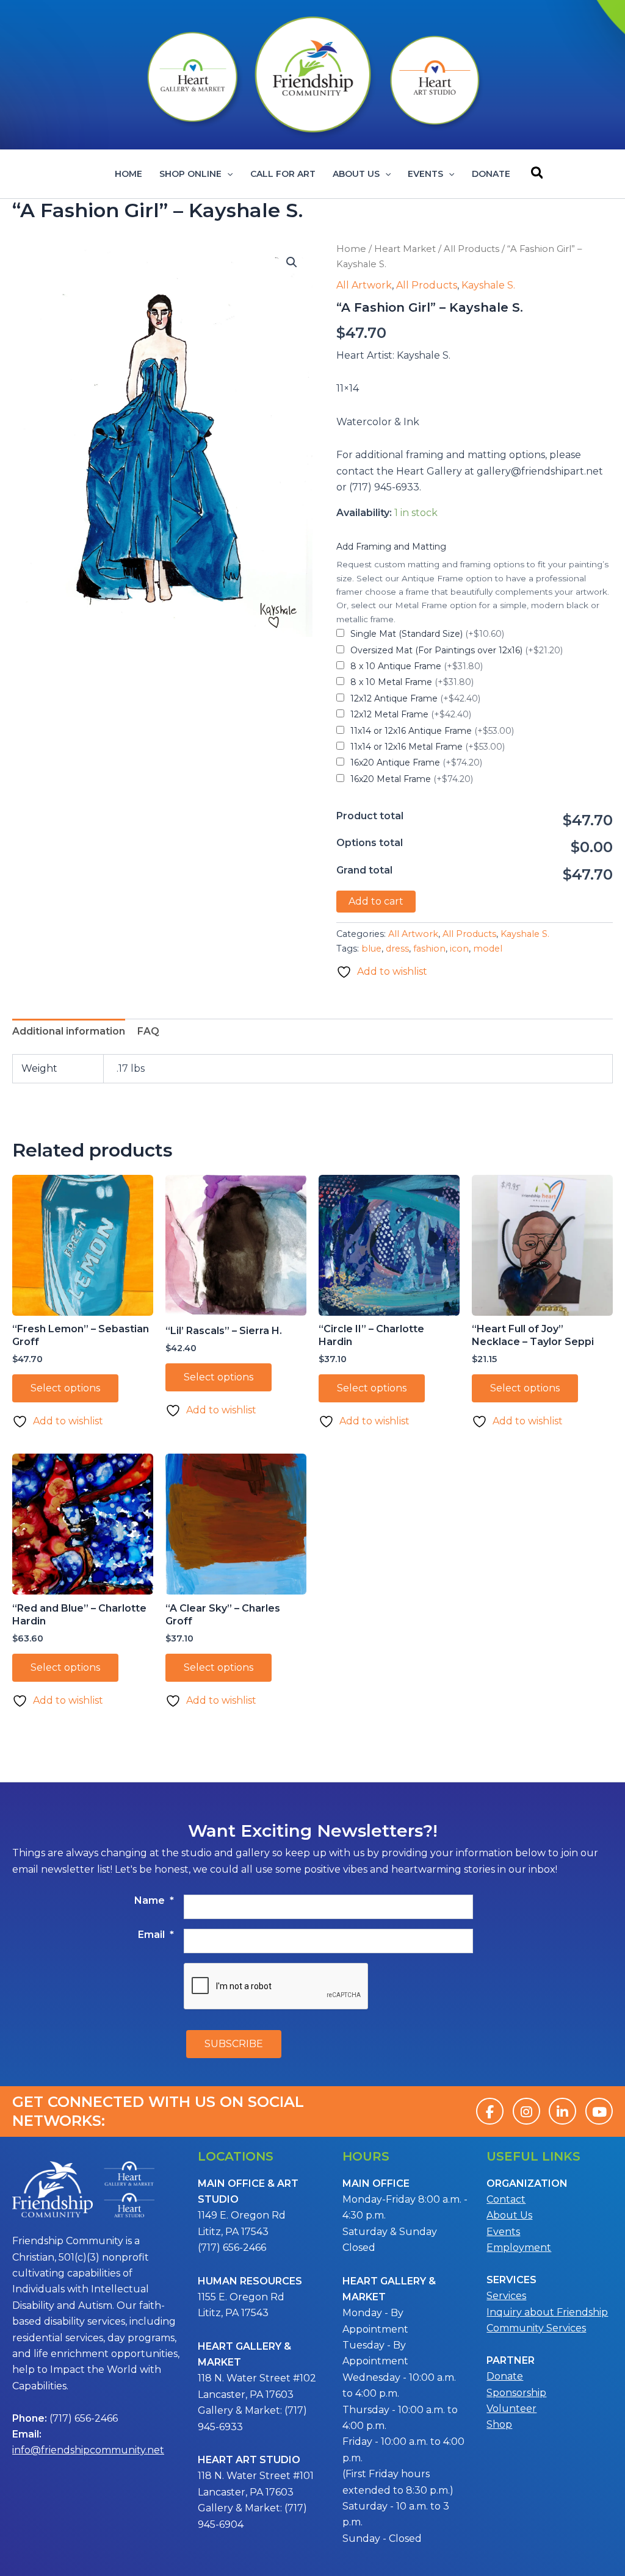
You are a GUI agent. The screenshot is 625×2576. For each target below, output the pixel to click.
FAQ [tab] (148, 1031)
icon (459, 949)
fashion (429, 949)
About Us (356, 174)
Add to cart (376, 901)
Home (128, 174)
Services (506, 2296)
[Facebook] (490, 2111)
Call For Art (283, 174)
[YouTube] (599, 2111)
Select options (65, 1388)
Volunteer (511, 2409)
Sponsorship (516, 2393)
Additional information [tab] (69, 1031)
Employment (519, 2248)
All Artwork (364, 285)
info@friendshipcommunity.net (88, 2450)
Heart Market (405, 249)
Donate (491, 174)
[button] (227, 174)
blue (371, 949)
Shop (499, 2424)
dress (397, 949)
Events (425, 174)
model (488, 949)
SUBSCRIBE (234, 2044)
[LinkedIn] (562, 2111)
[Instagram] (526, 2111)
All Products (471, 249)
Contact (506, 2199)
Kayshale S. (488, 285)
